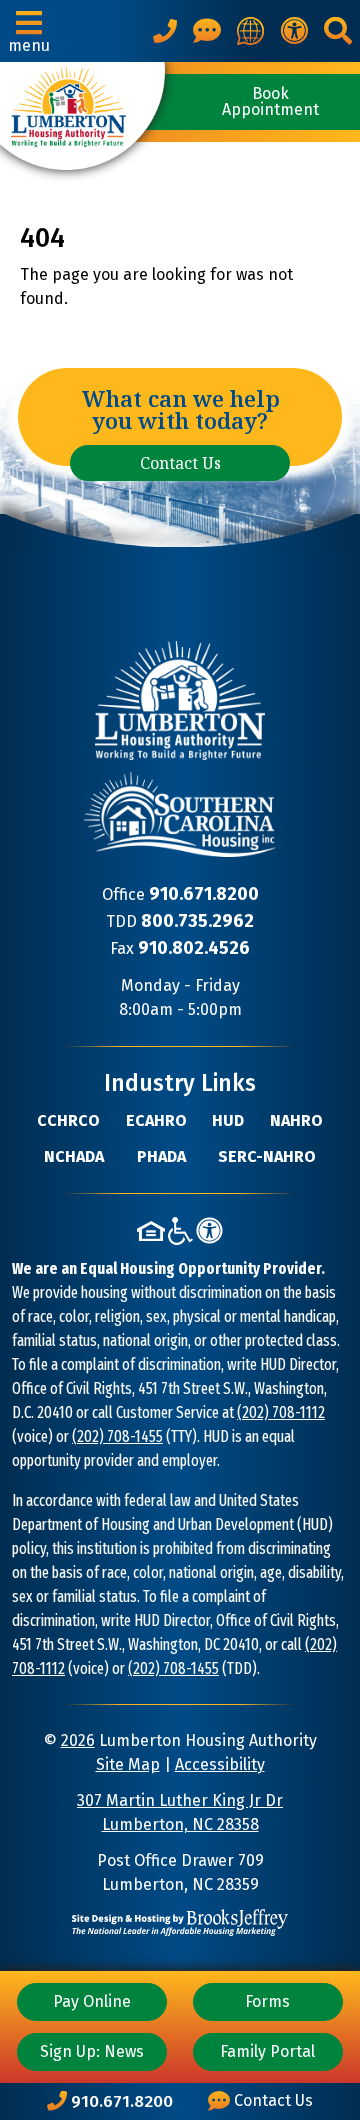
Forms (267, 2001)
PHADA (161, 1156)
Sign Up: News (92, 2051)
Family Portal (267, 2051)
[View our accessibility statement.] (294, 31)
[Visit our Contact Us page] (207, 31)
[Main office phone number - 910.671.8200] (165, 31)
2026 (78, 1740)
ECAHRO (156, 1120)
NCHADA (74, 1156)
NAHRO (296, 1120)
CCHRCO (68, 1120)
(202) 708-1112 (281, 1412)
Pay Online (92, 2001)
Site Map (128, 1764)
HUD (228, 1120)
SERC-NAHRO (267, 1156)
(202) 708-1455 (117, 1436)
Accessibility (220, 1764)
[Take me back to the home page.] (82, 116)
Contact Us (180, 463)
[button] (29, 31)
